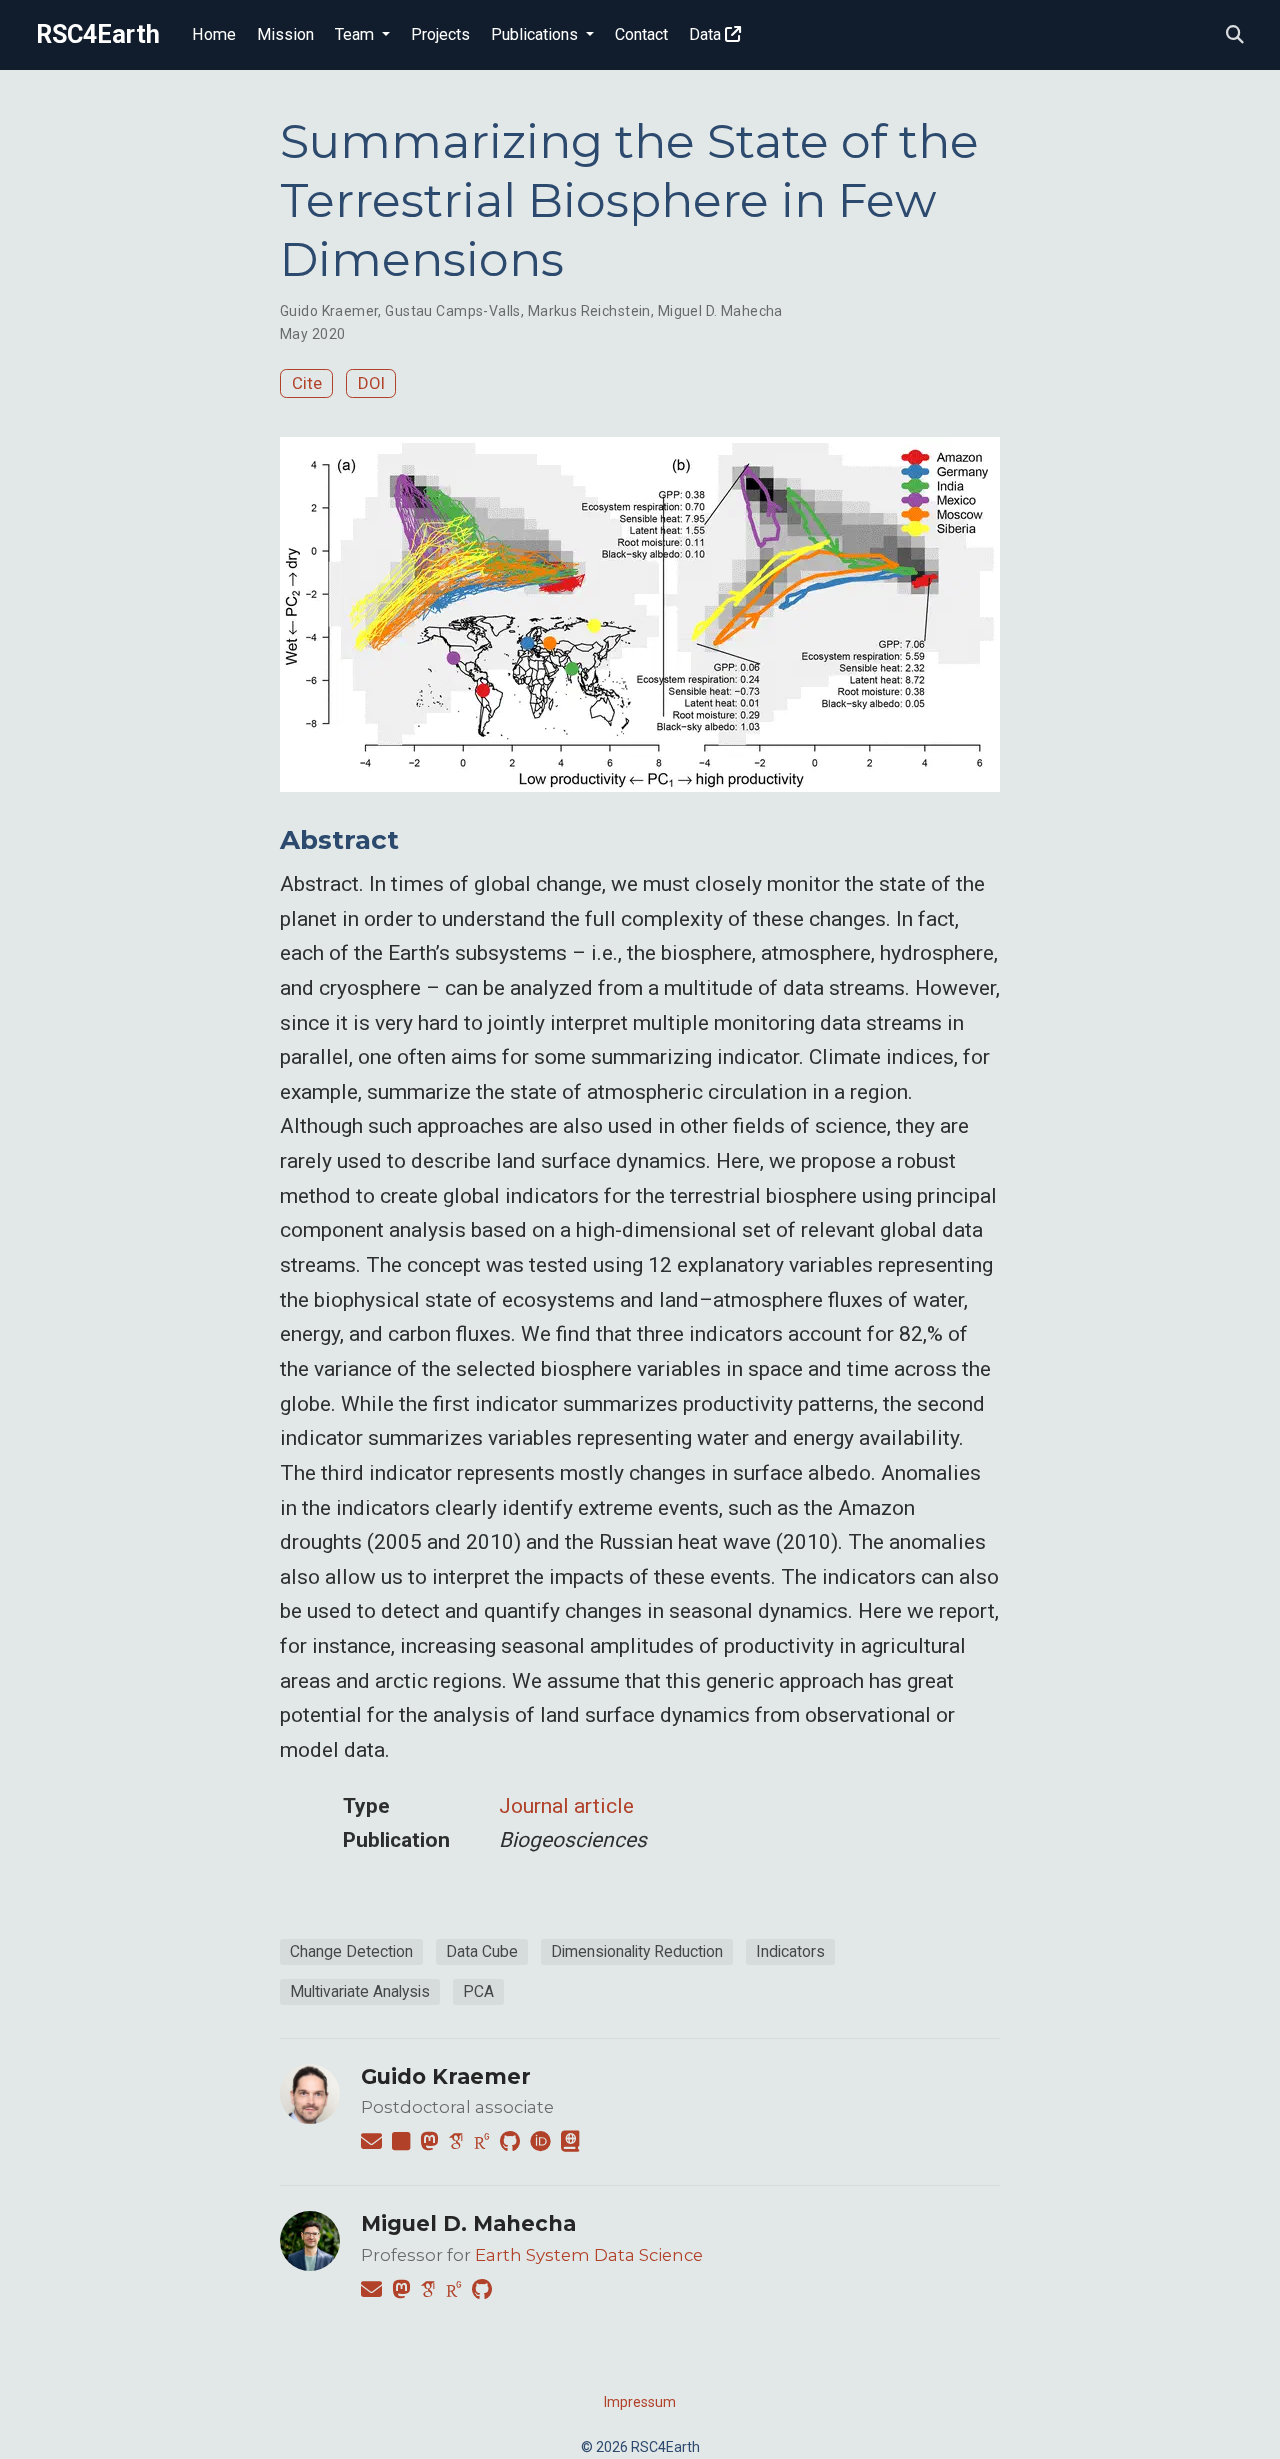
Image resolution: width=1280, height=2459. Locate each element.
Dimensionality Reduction (637, 1951)
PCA (478, 1991)
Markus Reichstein (589, 311)
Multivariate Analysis (360, 1991)
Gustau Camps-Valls (453, 311)
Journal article (566, 1806)
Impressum (640, 2402)
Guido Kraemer (329, 311)
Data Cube (482, 1951)
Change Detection (351, 1951)
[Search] (1235, 35)
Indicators (790, 1951)
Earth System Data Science (589, 2255)
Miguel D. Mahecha (720, 311)
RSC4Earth (98, 34)
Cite (307, 383)
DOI (371, 383)
